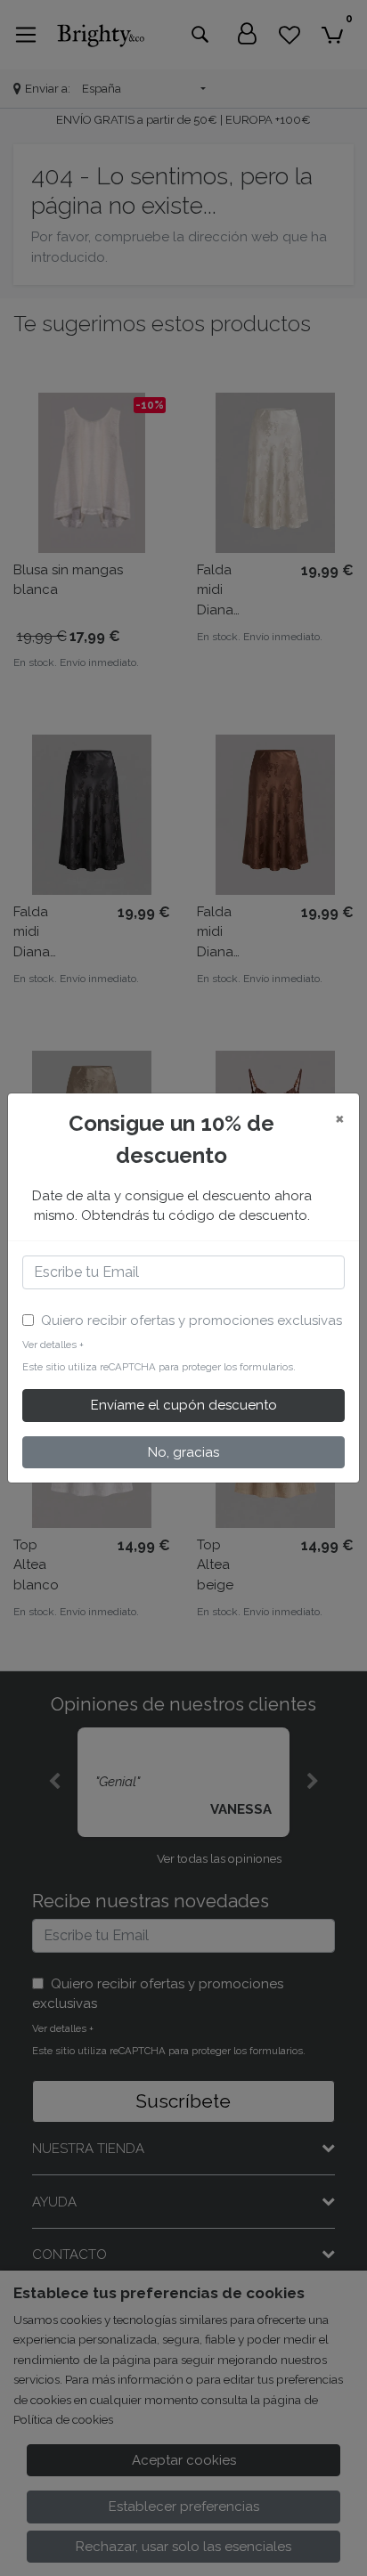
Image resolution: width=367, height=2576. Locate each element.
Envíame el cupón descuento (184, 1405)
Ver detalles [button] (53, 1345)
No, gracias (183, 1452)
